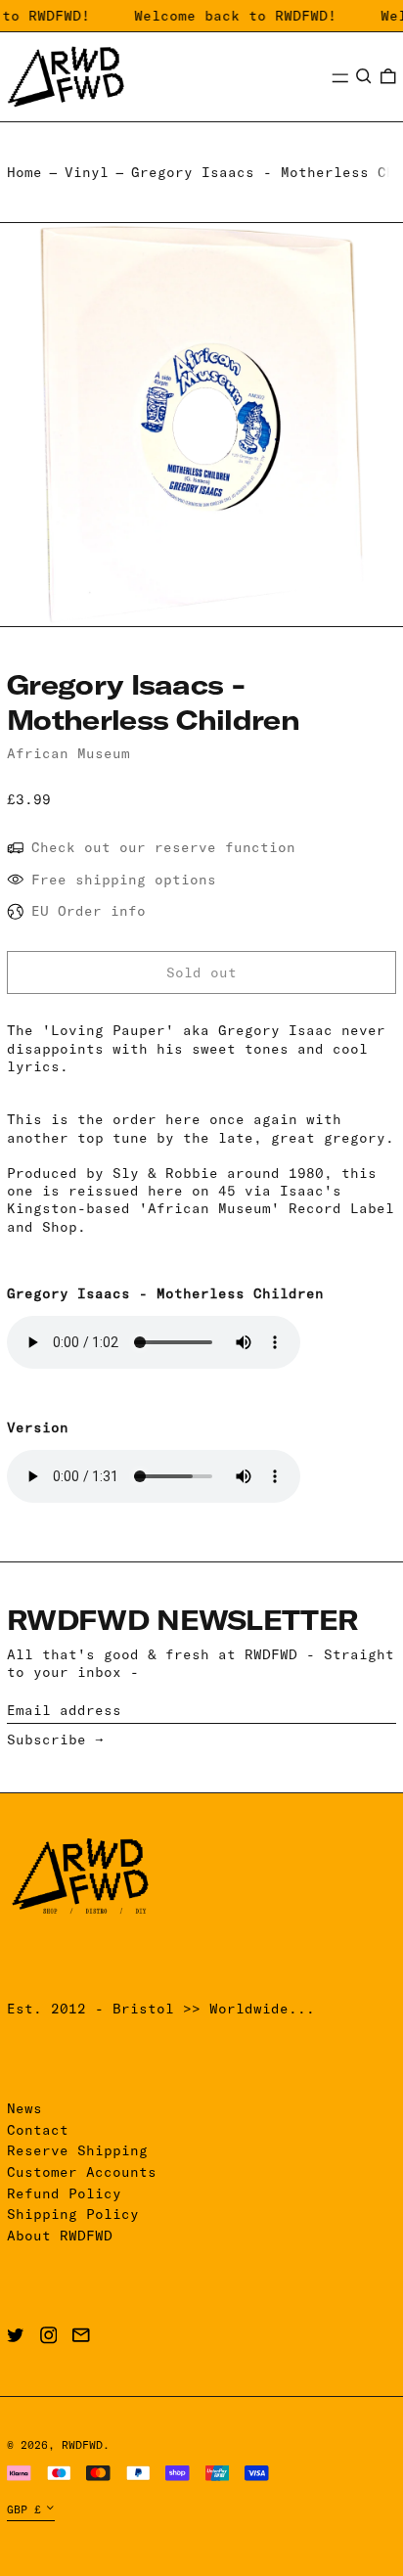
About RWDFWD (60, 2236)
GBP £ (24, 2509)
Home (24, 172)
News (24, 2108)
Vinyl (87, 172)
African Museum (68, 753)
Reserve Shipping (77, 2150)
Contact (38, 2130)
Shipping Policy (73, 2214)
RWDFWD (82, 2445)
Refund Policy (64, 2193)
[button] (364, 76)
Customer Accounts (82, 2172)
